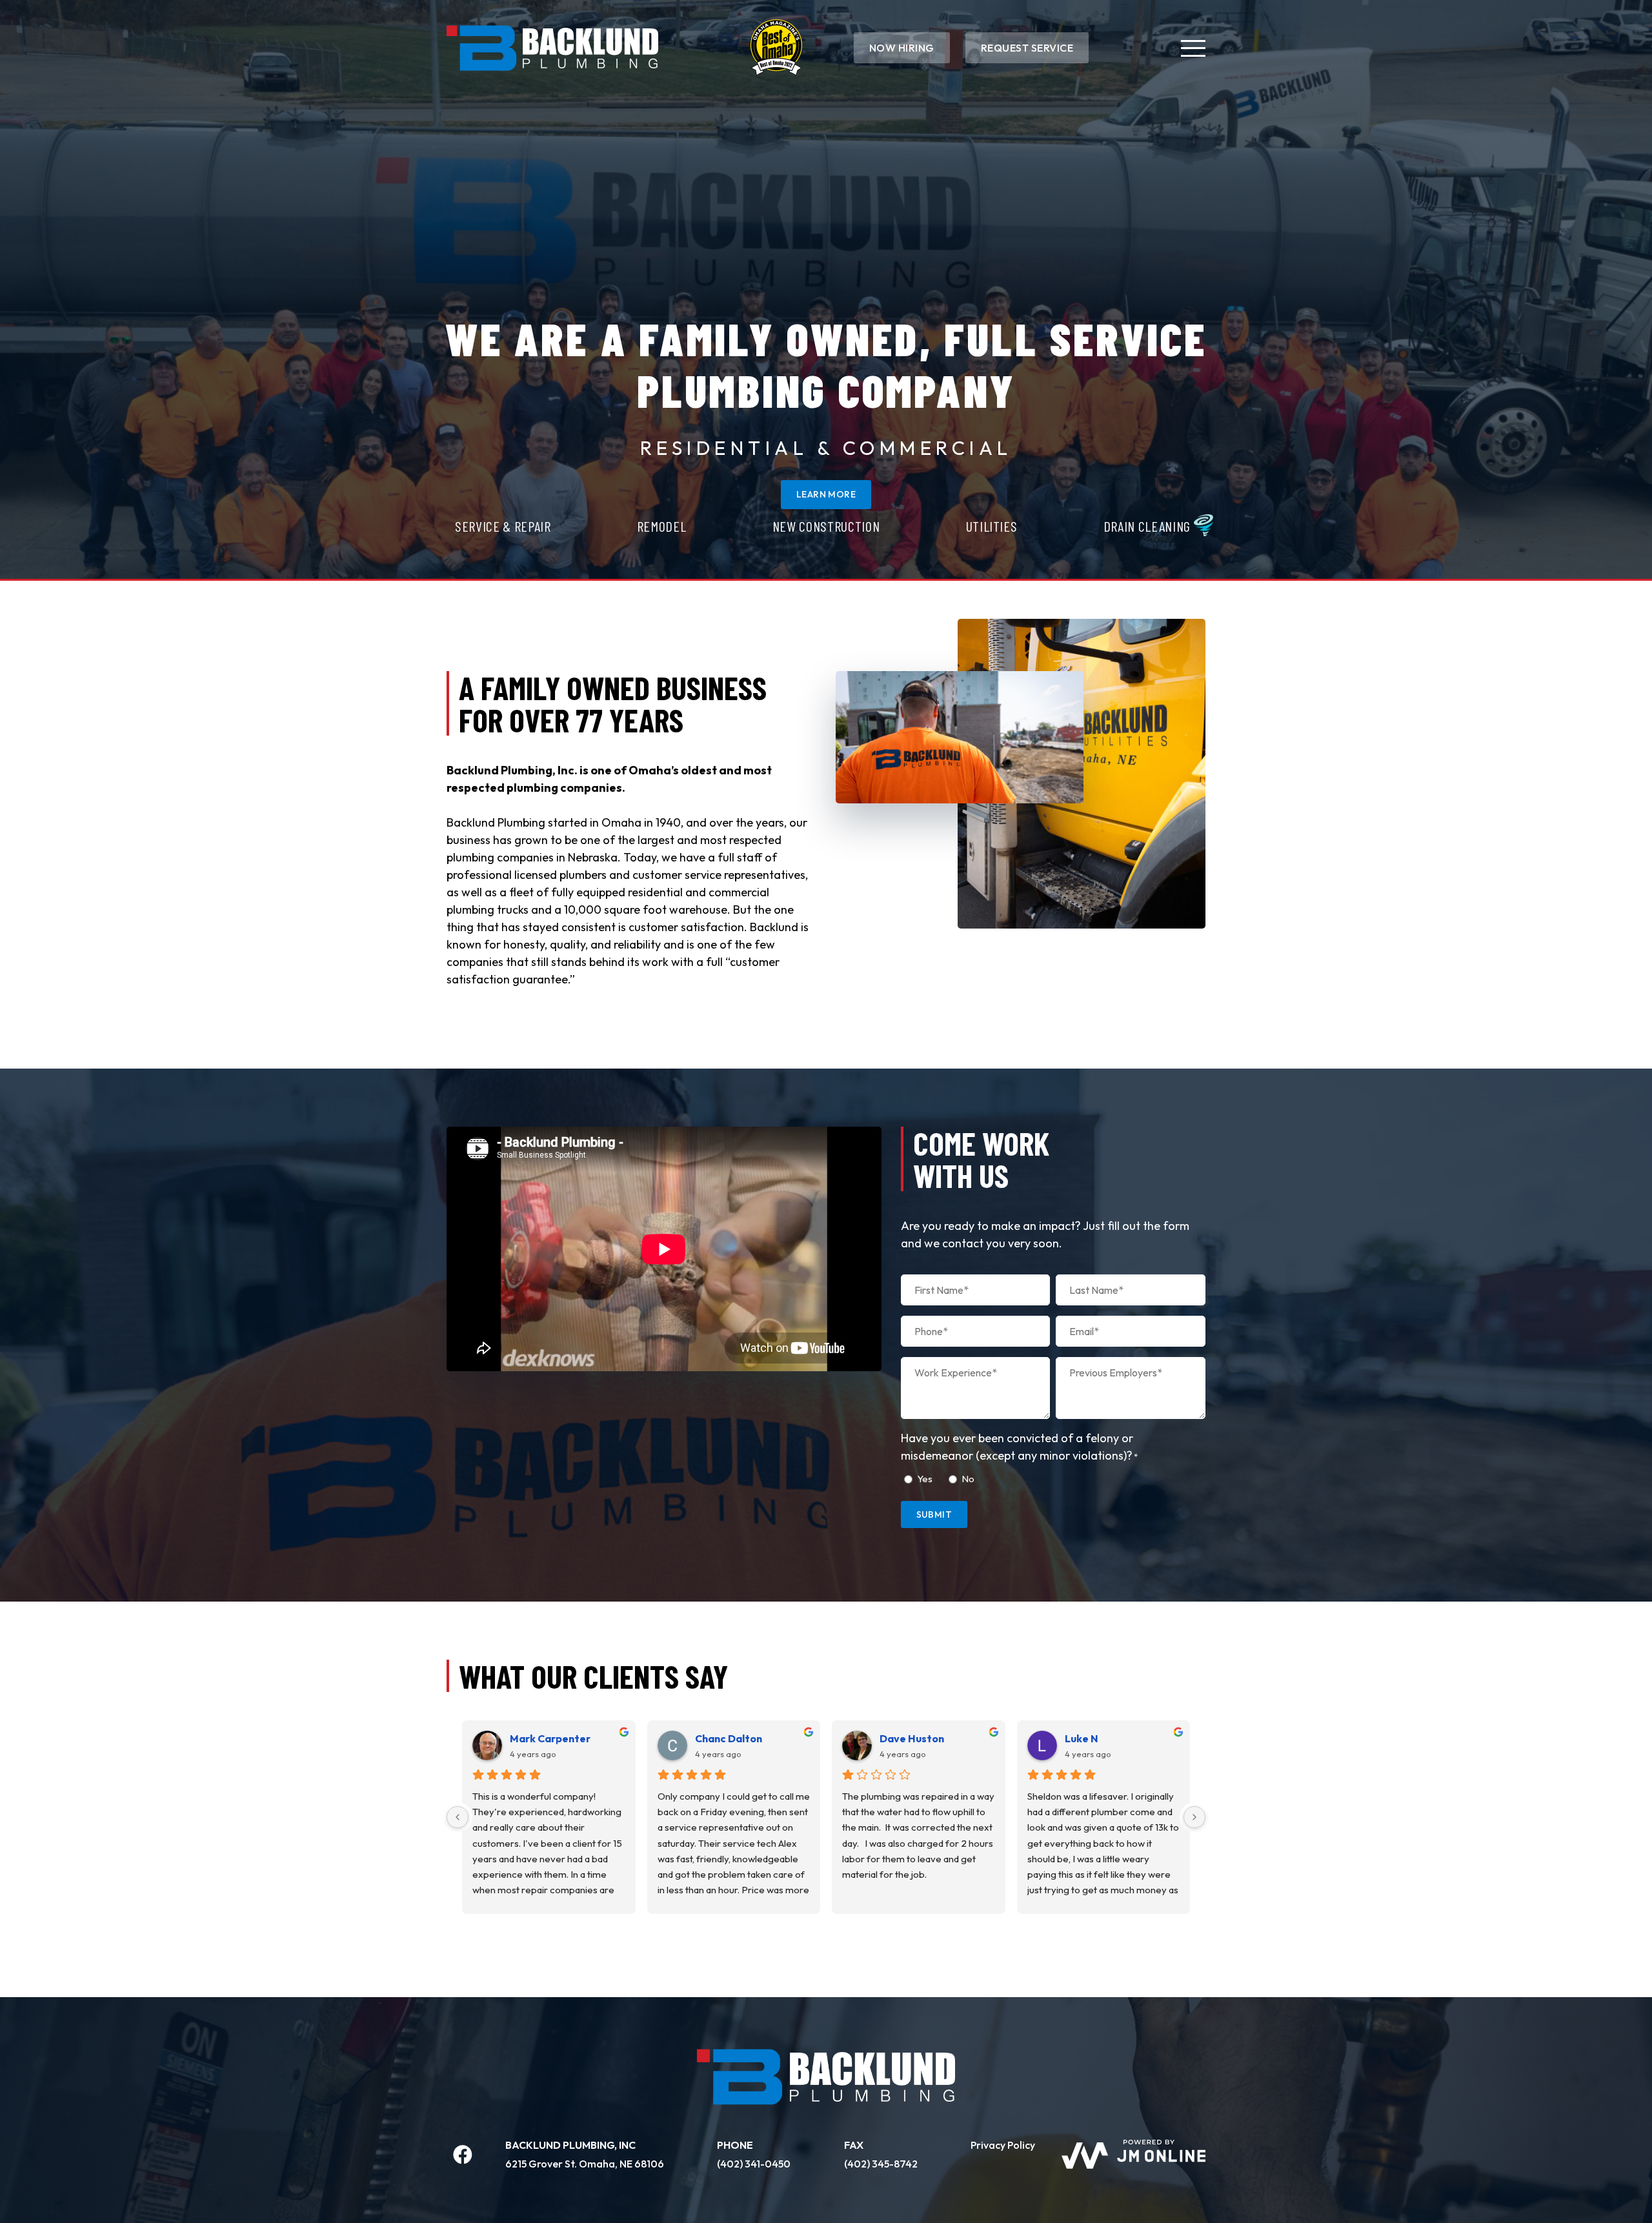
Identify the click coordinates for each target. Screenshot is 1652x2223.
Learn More (826, 494)
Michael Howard (1105, 1738)
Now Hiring (902, 48)
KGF (890, 1738)
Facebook (463, 2155)
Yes (925, 1479)
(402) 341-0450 (754, 2164)
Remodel (662, 526)
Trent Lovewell (547, 1738)
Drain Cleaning (1147, 526)
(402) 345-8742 (881, 2164)
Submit (934, 1514)
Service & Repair (503, 526)
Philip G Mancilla (735, 1738)
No (968, 1479)
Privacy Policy (1003, 2145)
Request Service (1027, 48)
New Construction (826, 526)
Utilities (992, 526)
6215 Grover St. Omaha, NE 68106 (585, 2164)
